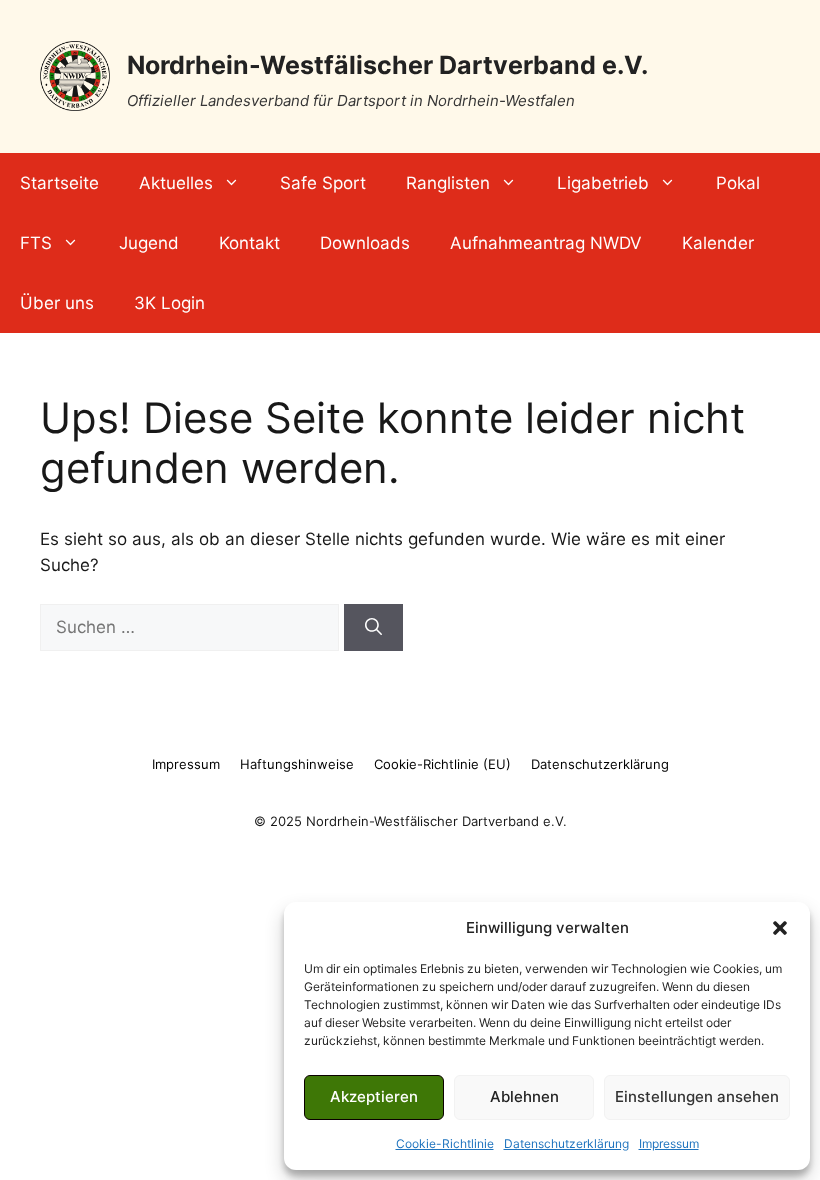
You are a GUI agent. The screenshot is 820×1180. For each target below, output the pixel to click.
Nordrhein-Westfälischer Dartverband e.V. (387, 65)
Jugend (149, 243)
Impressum (669, 1143)
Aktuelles (176, 183)
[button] (780, 928)
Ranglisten (448, 183)
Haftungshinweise (297, 764)
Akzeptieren (374, 1096)
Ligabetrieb (603, 183)
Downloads (365, 243)
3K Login (169, 303)
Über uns (57, 303)
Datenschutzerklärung (566, 1143)
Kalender (718, 243)
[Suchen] (373, 628)
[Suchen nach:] (192, 627)
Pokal (738, 183)
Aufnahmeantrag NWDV (546, 243)
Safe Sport (323, 183)
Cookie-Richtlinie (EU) (442, 764)
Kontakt (249, 243)
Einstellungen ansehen (697, 1096)
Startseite (59, 183)
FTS (36, 243)
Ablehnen (524, 1096)
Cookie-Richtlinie (445, 1143)
